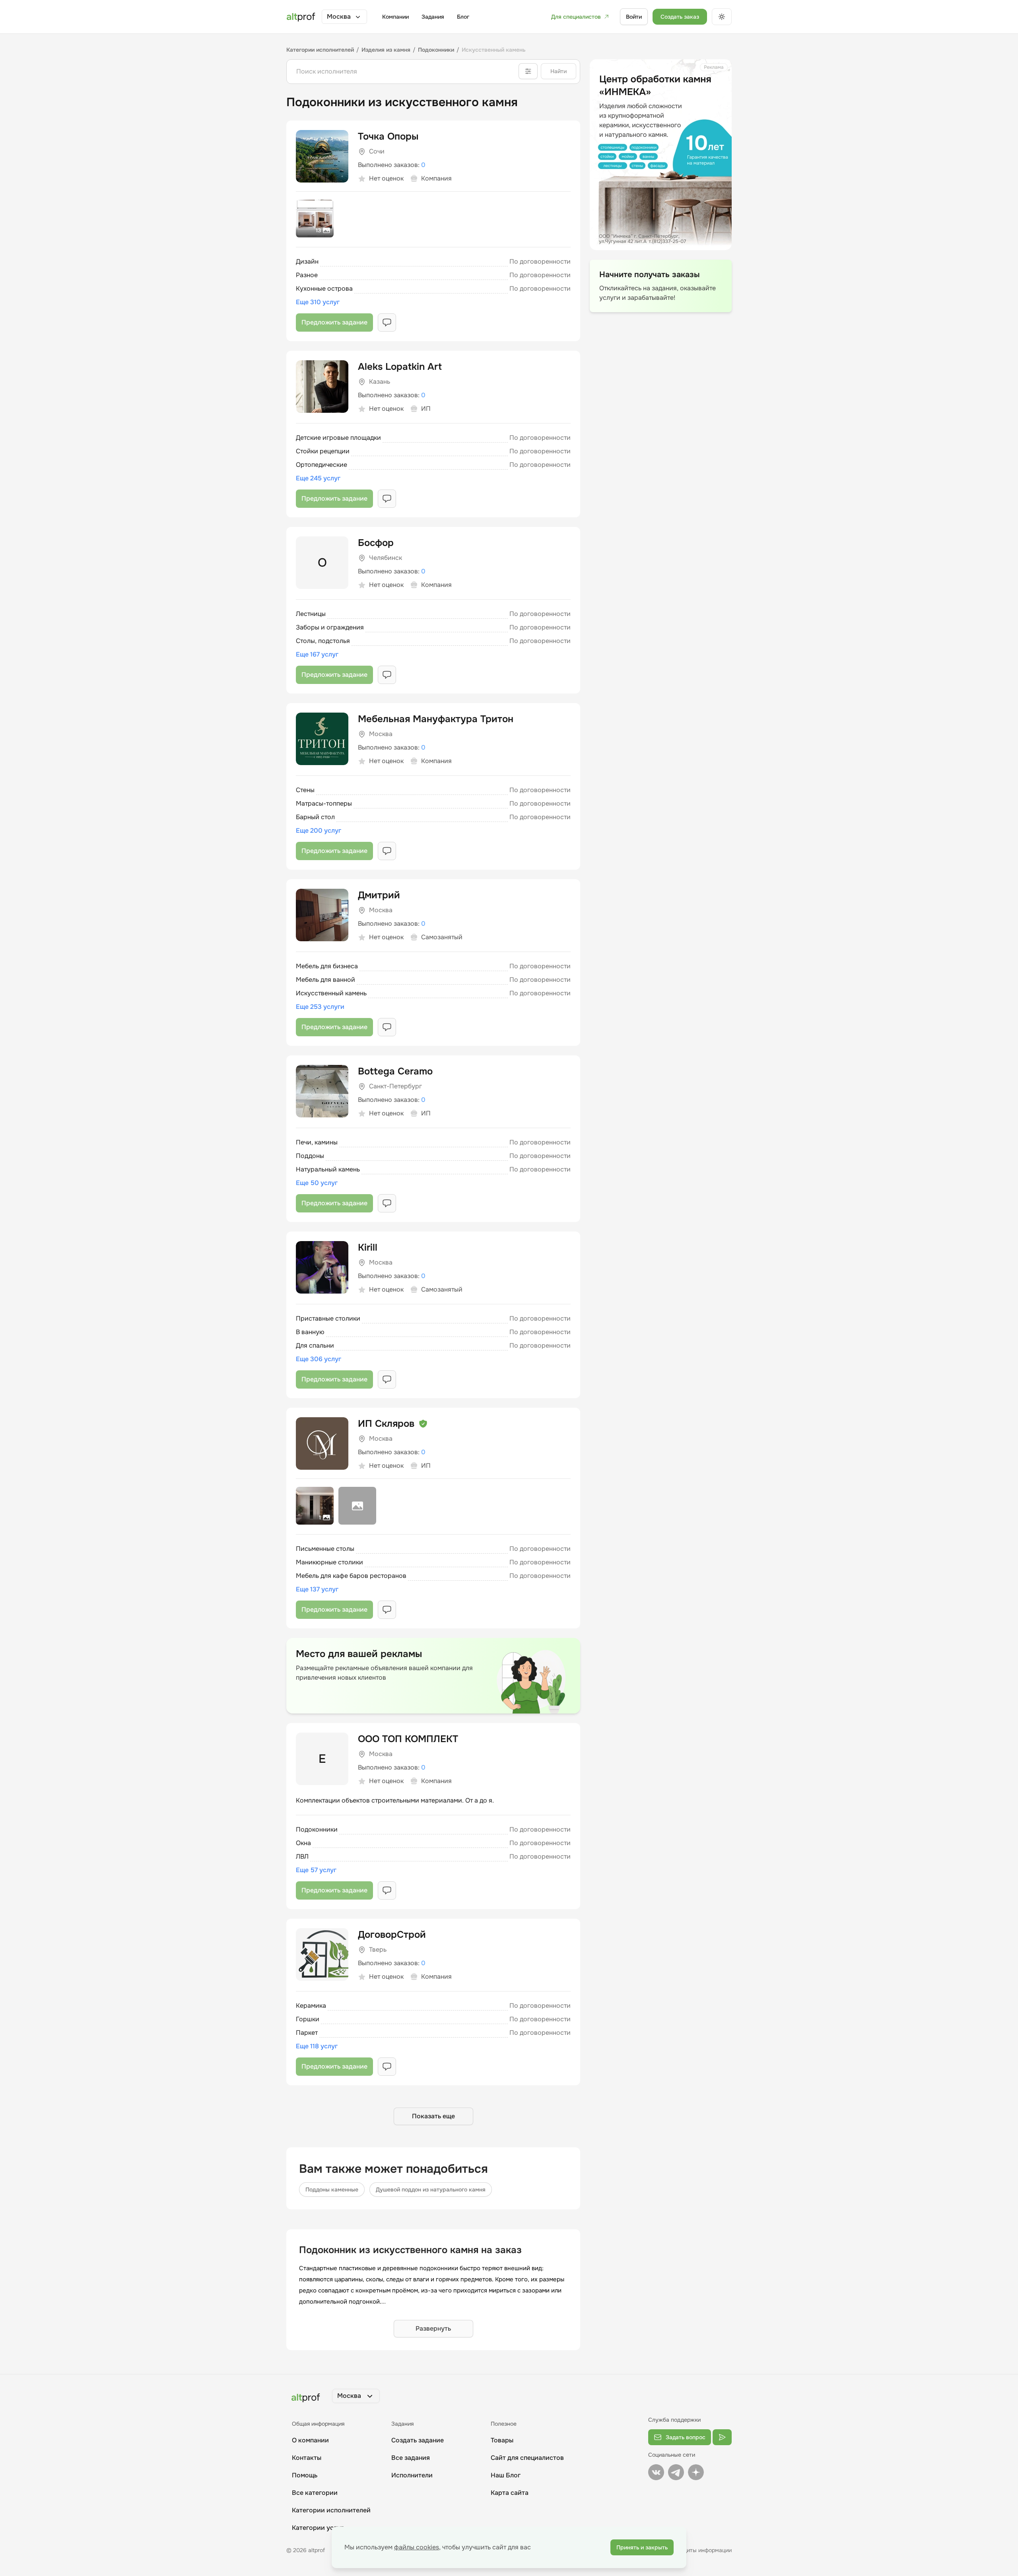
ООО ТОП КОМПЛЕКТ (408, 1739)
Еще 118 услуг (317, 2046)
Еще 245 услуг (318, 478)
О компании (310, 2440)
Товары (502, 2440)
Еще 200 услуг (319, 830)
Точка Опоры (388, 136)
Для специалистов (576, 17)
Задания (433, 17)
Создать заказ (680, 17)
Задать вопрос (686, 2437)
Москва (339, 17)
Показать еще (433, 2116)
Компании (395, 17)
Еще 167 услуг (317, 654)
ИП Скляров (386, 1424)
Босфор (376, 543)
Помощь (305, 2475)
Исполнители (412, 2475)
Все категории (315, 2493)
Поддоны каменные (332, 2189)
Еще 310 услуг (318, 302)
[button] (344, 17)
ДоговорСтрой (392, 1935)
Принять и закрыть (642, 2547)
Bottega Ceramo (395, 1071)
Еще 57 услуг (316, 1870)
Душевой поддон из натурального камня (431, 2189)
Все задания (411, 2458)
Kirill (368, 1247)
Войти (634, 17)
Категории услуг (318, 2528)
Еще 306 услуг (319, 1359)
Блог (463, 17)
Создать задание (418, 2440)
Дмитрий (379, 895)
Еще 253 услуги (320, 1007)
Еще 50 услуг (317, 1183)
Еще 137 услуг (317, 1589)
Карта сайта (510, 2493)
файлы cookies (417, 2547)
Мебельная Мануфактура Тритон (436, 719)
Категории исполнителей (331, 2510)
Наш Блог (506, 2475)
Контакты (307, 2458)
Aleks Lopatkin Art (400, 367)
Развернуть (433, 2328)
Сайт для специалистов (527, 2458)
